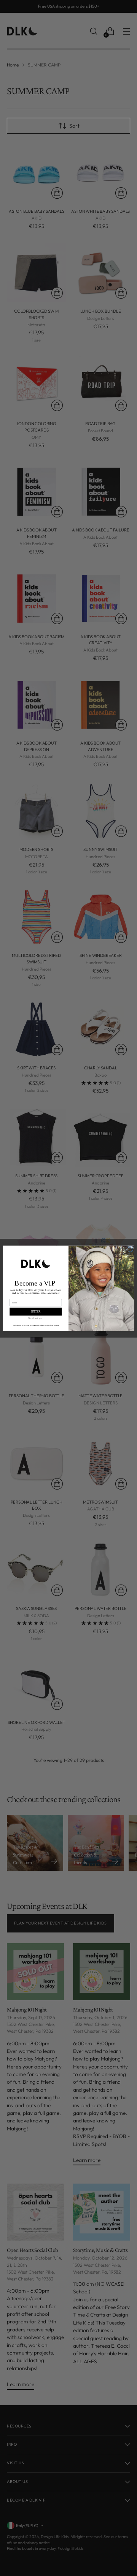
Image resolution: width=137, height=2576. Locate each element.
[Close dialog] (130, 1249)
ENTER (36, 1311)
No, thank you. (36, 1318)
